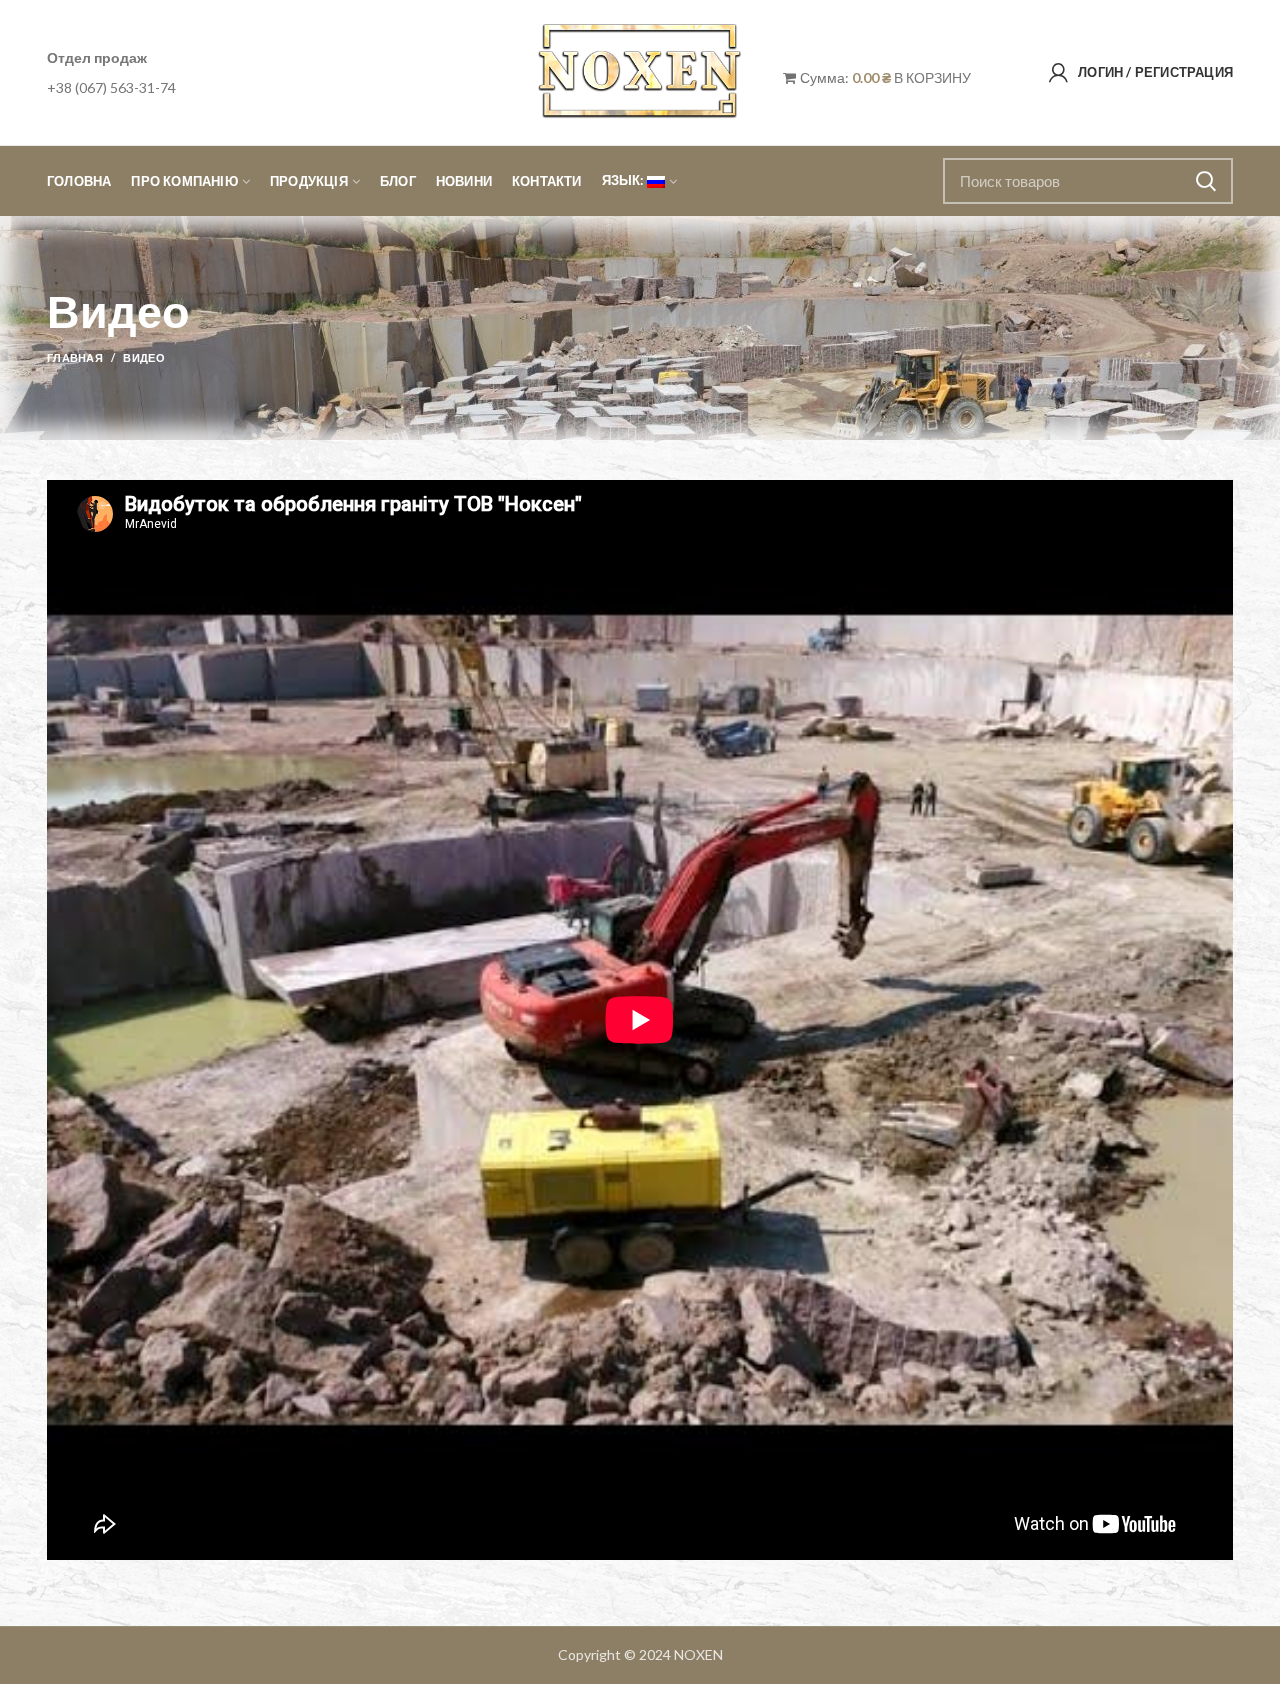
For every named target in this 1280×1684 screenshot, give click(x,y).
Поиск (1206, 181)
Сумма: (844, 77)
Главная (75, 357)
